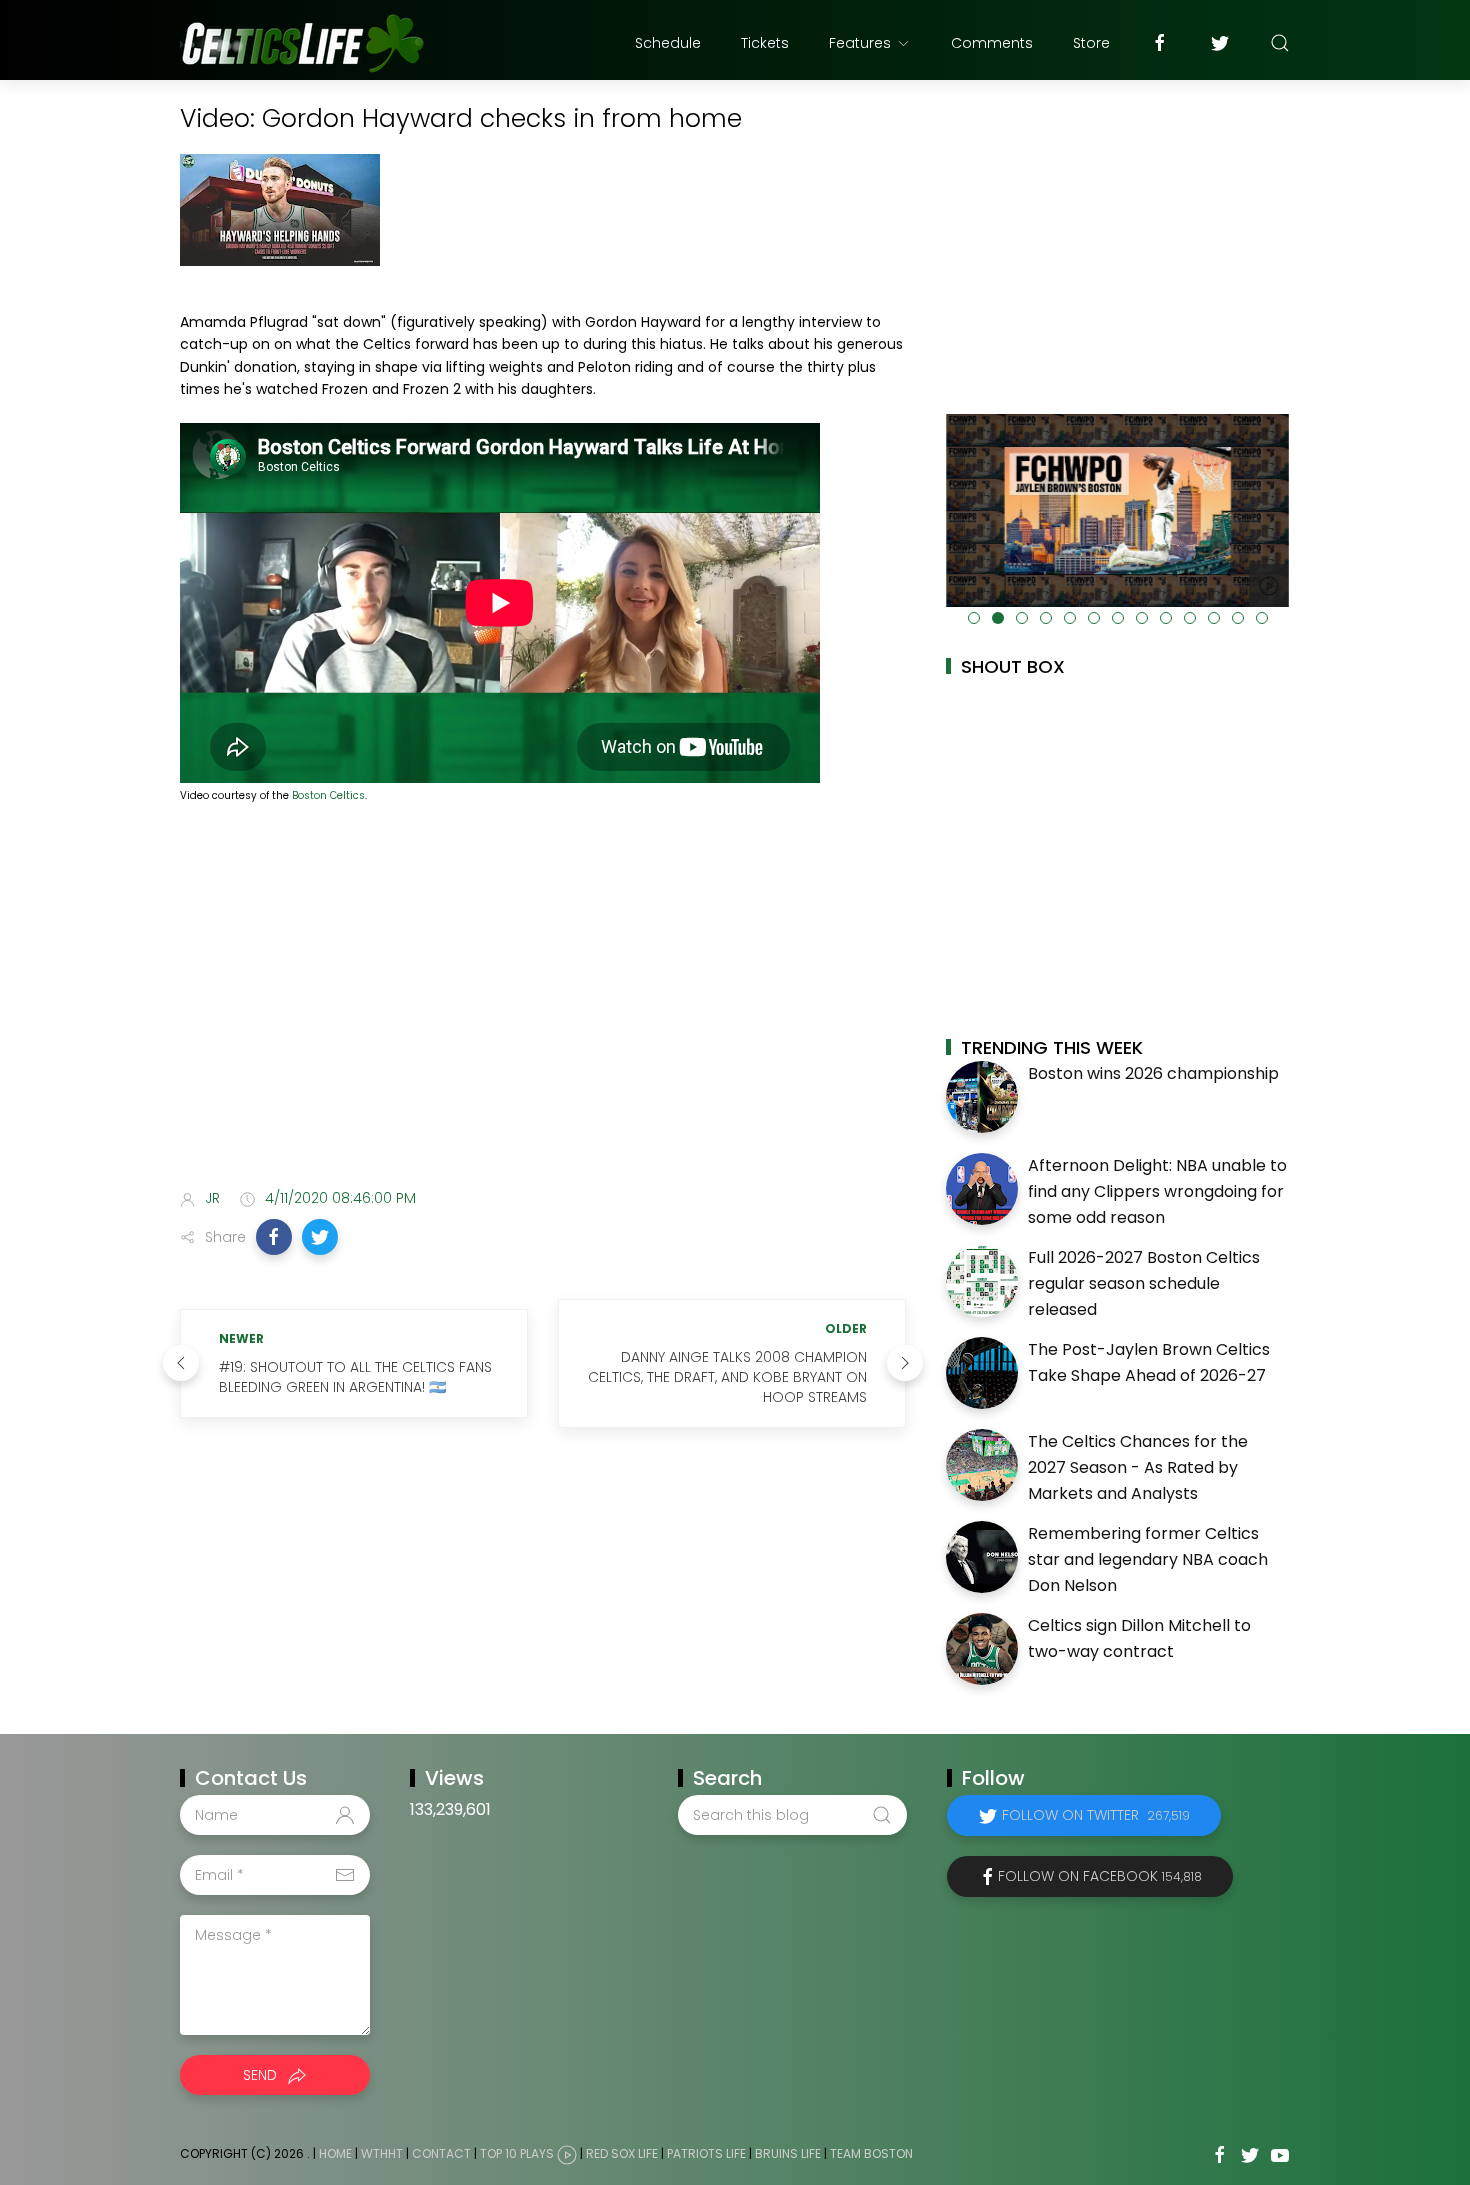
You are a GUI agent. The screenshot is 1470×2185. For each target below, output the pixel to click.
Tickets (765, 43)
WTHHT (382, 2154)
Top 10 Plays (517, 2154)
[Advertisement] (543, 1015)
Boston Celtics (328, 795)
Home (335, 2154)
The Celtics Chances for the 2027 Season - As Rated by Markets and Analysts (1138, 1467)
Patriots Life (706, 2154)
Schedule (668, 43)
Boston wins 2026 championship (1153, 1073)
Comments (992, 43)
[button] (274, 1237)
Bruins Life (788, 2154)
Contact (441, 2154)
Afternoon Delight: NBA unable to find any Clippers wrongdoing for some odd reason (1157, 1191)
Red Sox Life (622, 2154)
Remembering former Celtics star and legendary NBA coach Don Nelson (1148, 1559)
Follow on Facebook (1100, 1876)
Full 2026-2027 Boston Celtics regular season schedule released (1144, 1283)
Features (860, 43)
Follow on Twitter (1096, 1815)
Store (1091, 43)
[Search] (1280, 43)
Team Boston (871, 2154)
